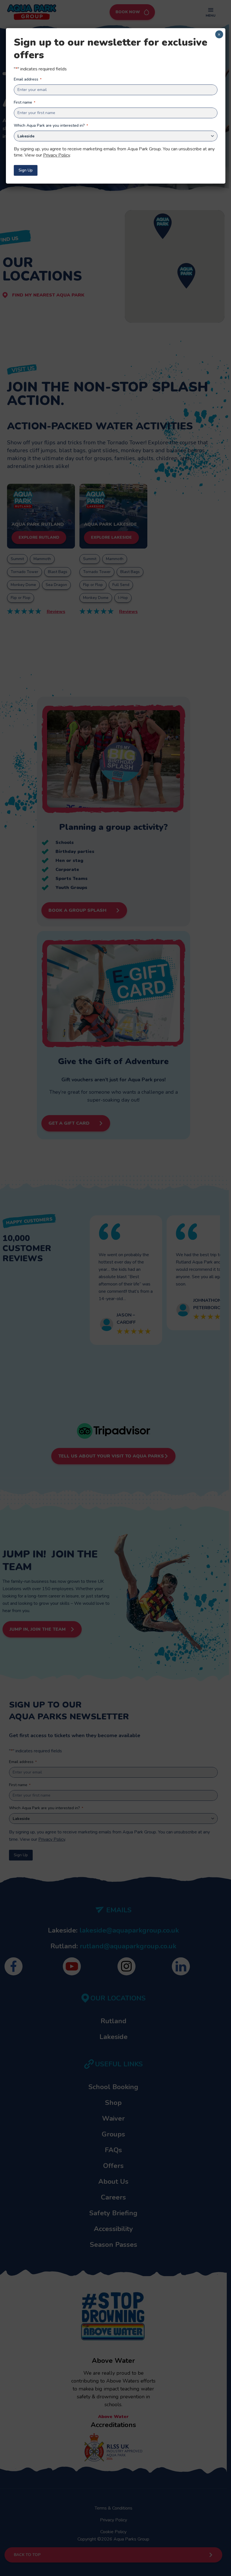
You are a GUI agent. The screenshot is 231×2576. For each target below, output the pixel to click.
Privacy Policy (56, 155)
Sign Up (26, 170)
